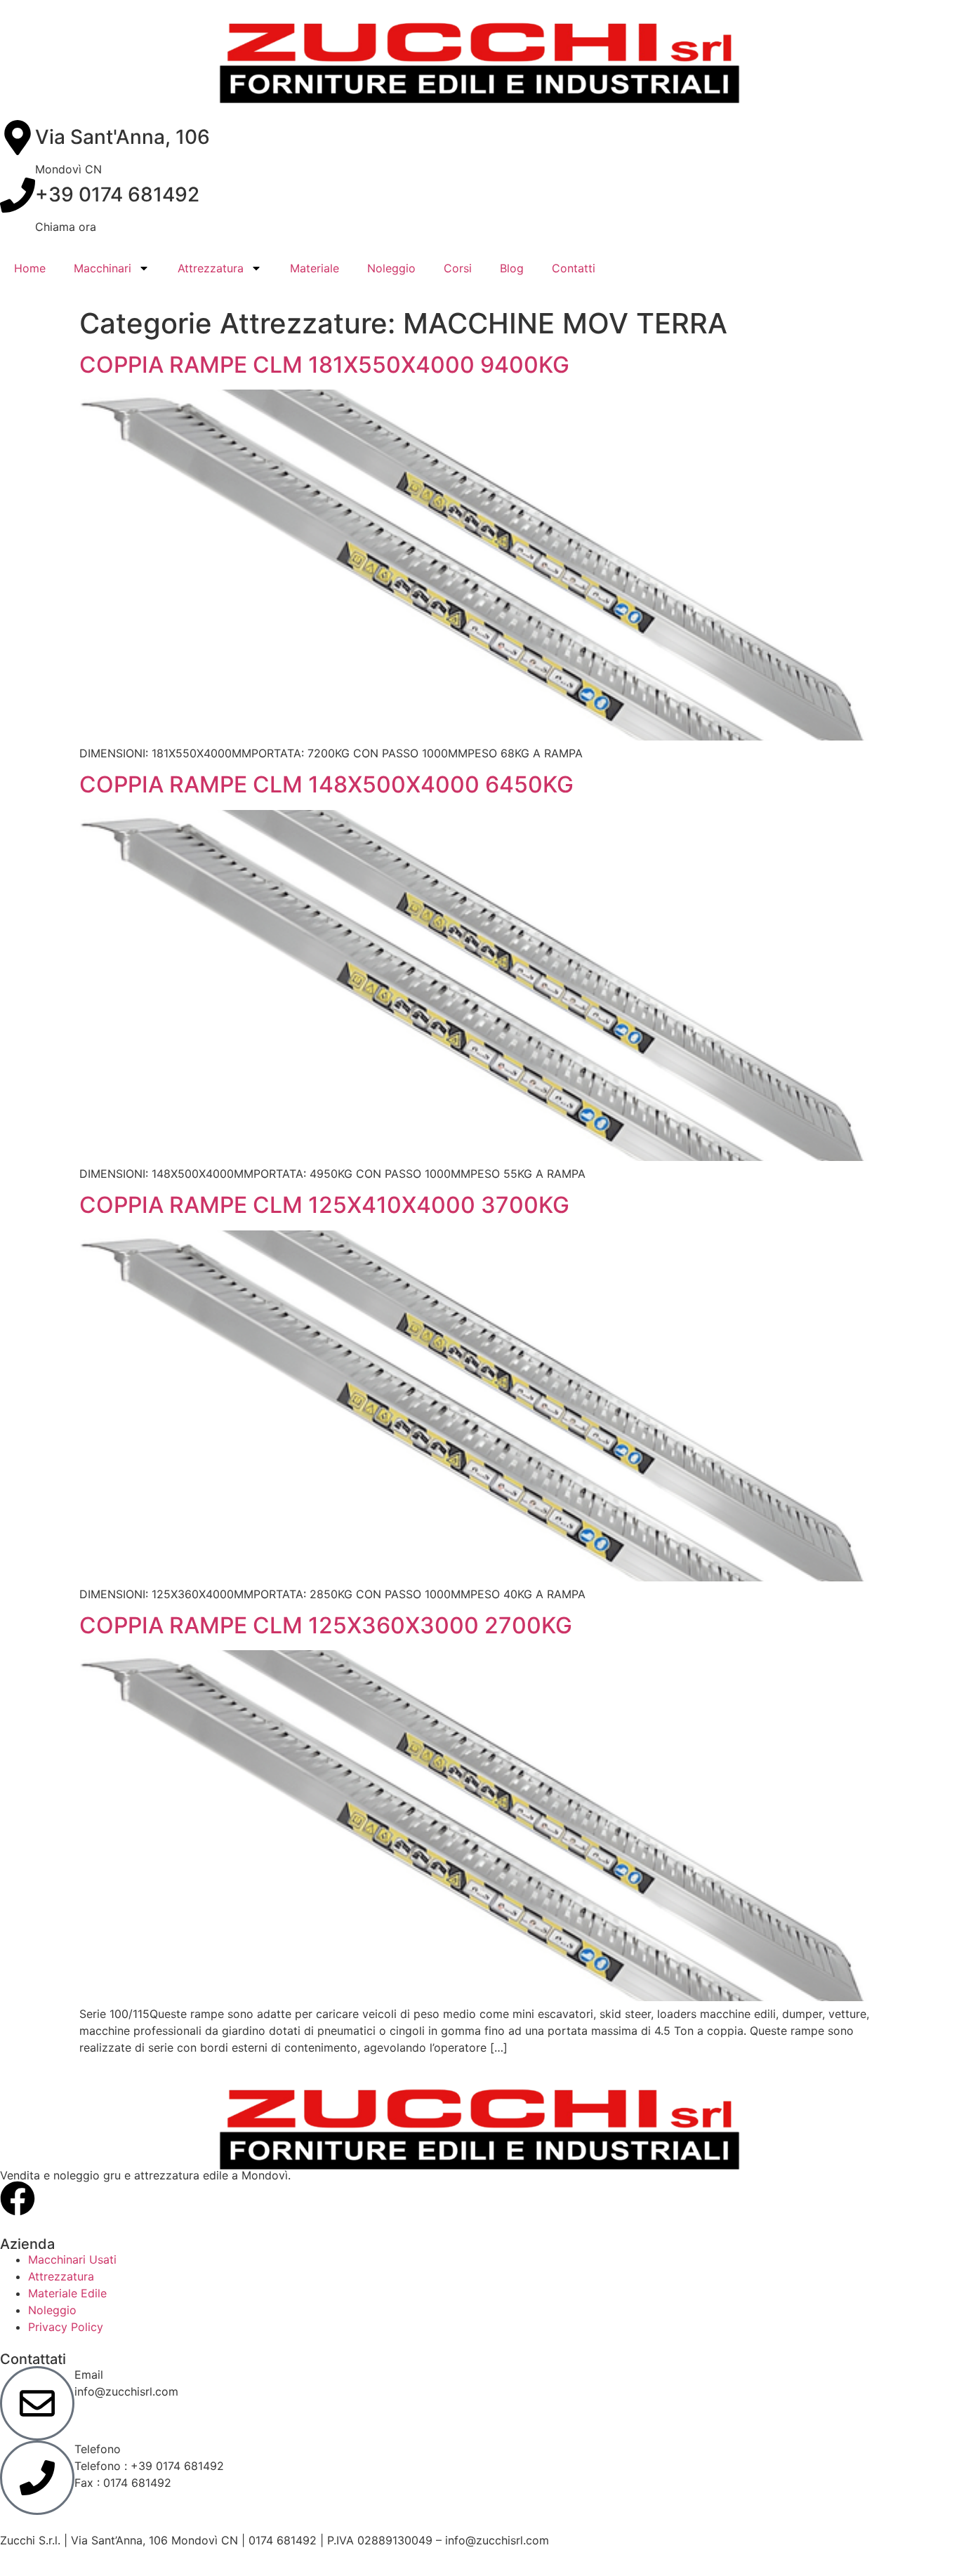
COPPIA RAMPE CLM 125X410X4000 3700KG (324, 1205)
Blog (512, 268)
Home (30, 268)
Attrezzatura (211, 268)
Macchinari (102, 268)
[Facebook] (18, 2198)
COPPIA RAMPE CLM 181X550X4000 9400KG (324, 365)
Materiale (315, 268)
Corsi (458, 268)
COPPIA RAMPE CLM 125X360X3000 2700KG (326, 1625)
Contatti (574, 268)
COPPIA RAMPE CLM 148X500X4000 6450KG (326, 784)
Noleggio (391, 268)
